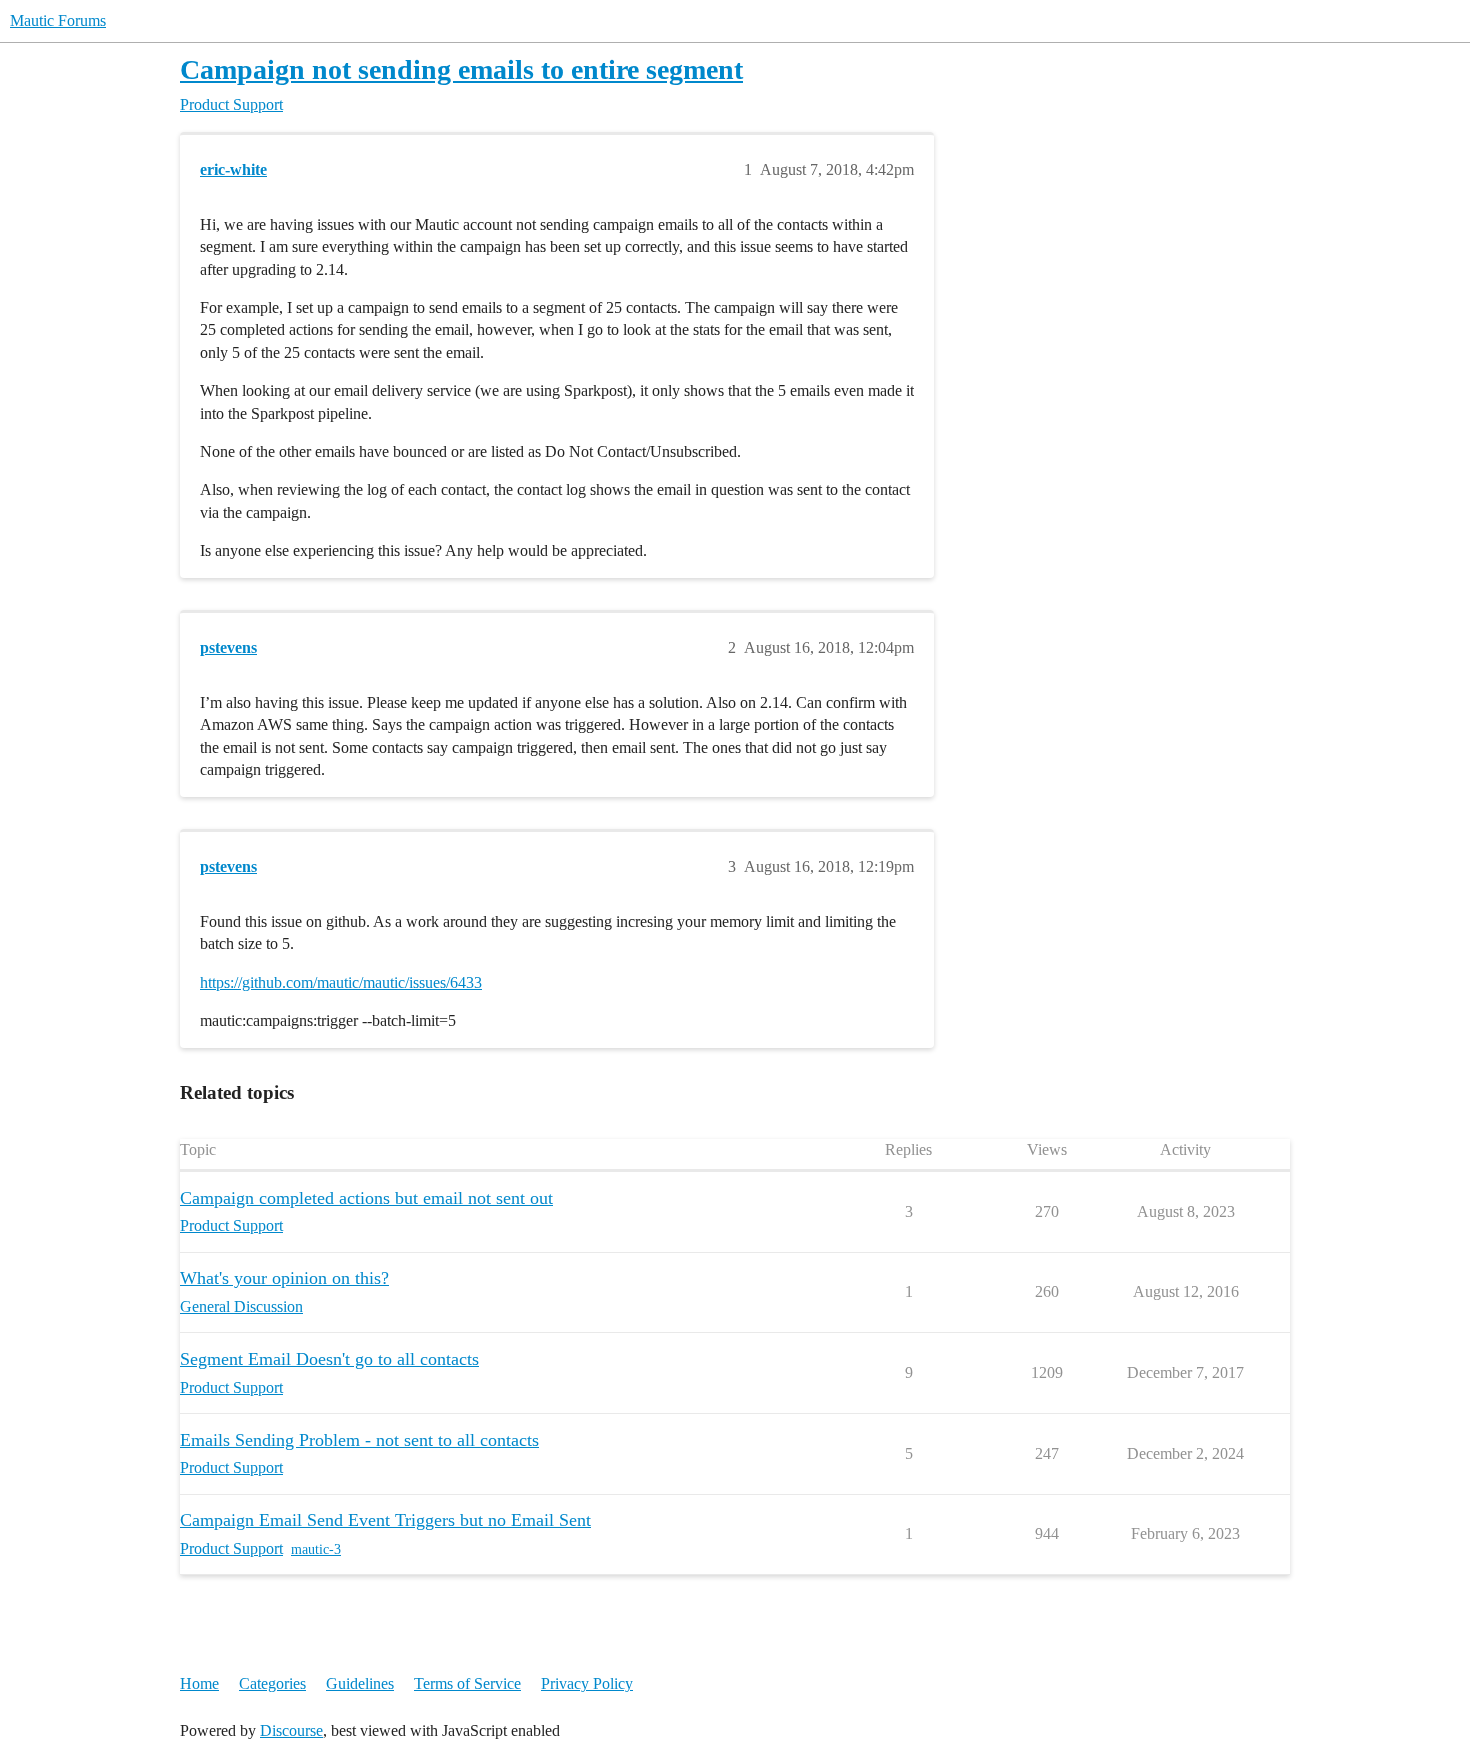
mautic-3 (316, 1549)
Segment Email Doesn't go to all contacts (329, 1359)
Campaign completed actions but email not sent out (366, 1198)
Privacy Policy (587, 1683)
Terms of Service (467, 1683)
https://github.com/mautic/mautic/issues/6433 (341, 982)
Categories (272, 1683)
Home (199, 1683)
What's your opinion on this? (284, 1278)
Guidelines (360, 1683)
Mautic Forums (58, 20)
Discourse (291, 1730)
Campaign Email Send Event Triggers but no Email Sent (385, 1520)
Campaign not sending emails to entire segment (461, 69)
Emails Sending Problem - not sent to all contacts (359, 1440)
